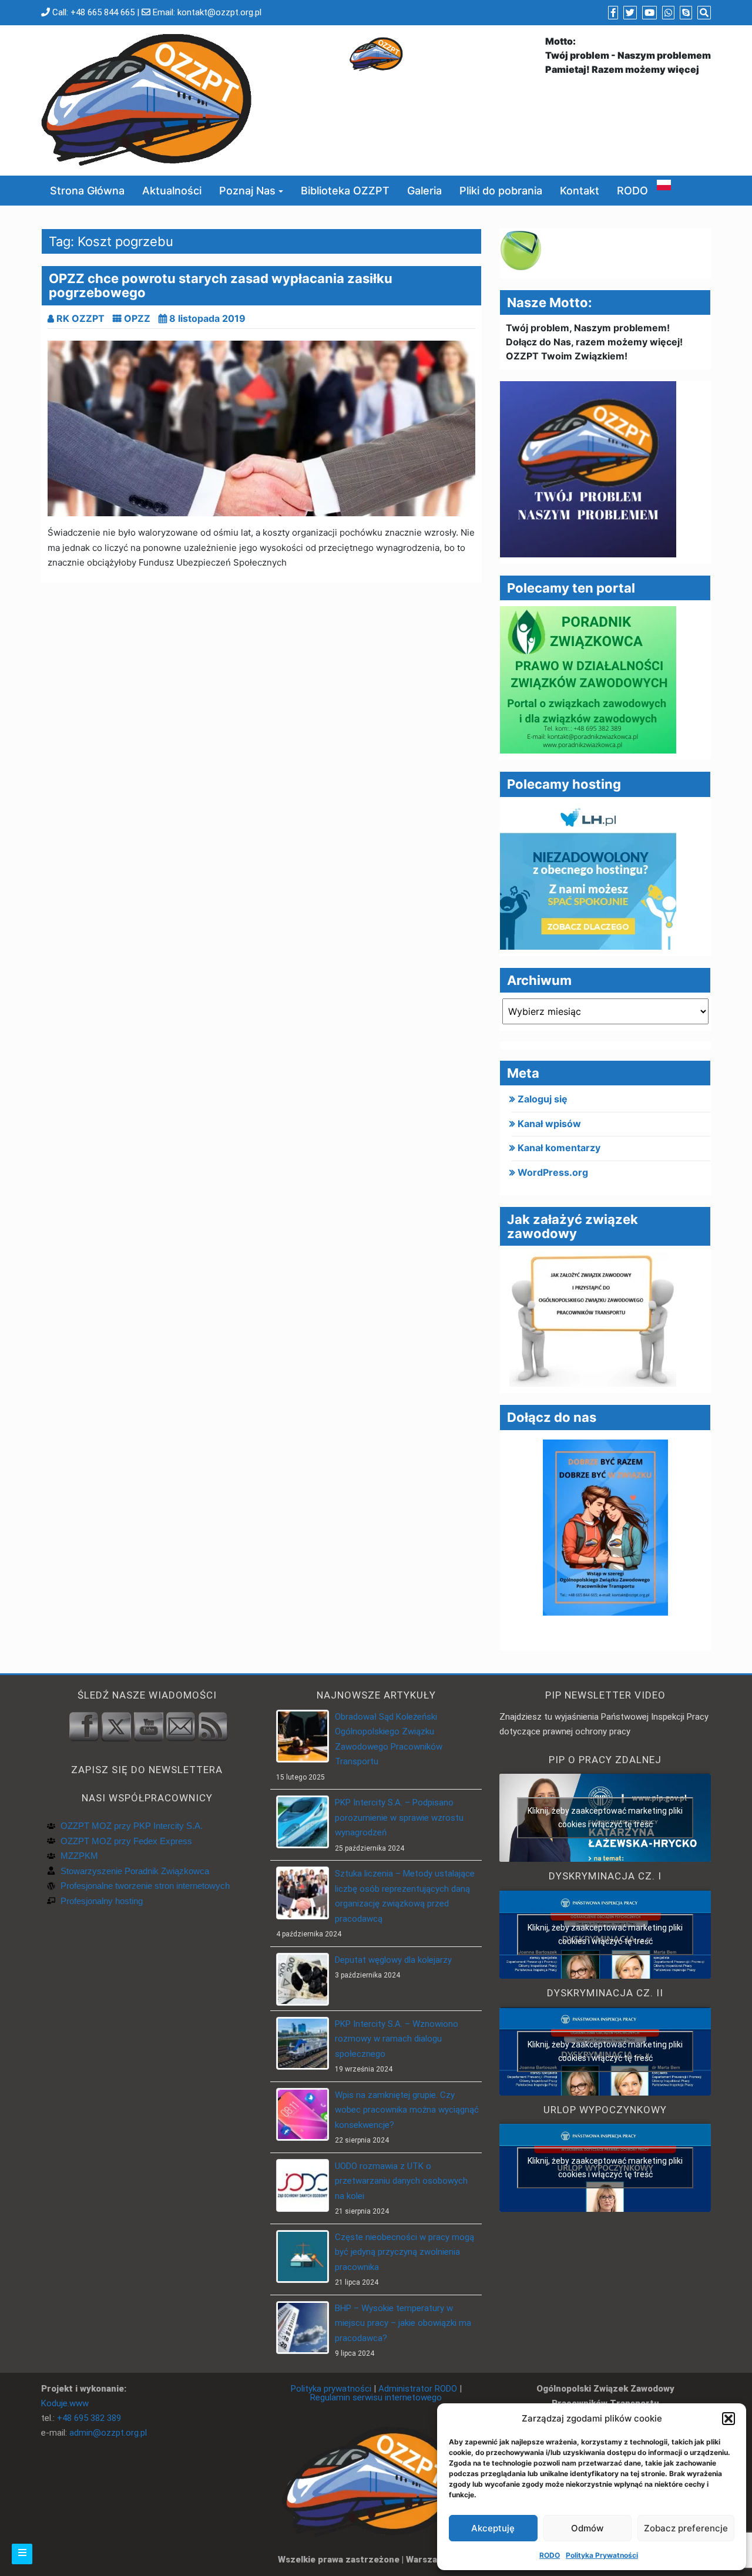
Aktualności (172, 191)
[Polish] (664, 184)
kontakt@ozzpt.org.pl (219, 12)
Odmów (587, 2528)
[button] (728, 2419)
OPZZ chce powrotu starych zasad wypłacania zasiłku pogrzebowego (221, 285)
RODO (550, 2555)
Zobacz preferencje (686, 2528)
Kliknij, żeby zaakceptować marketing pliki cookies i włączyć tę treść (605, 1817)
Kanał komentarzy (559, 1148)
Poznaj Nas (247, 191)
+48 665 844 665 (103, 12)
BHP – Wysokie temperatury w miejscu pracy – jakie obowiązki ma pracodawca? (403, 2323)
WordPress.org (553, 1172)
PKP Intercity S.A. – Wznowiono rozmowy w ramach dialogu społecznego (397, 2039)
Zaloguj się (543, 1099)
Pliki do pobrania (501, 191)
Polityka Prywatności (602, 2555)
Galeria (424, 191)
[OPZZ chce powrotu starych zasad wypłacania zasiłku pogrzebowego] (261, 428)
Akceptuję (493, 2528)
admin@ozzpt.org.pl (108, 2433)
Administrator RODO (418, 2389)
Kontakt (580, 191)
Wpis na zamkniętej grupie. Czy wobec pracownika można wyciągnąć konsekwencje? (407, 2110)
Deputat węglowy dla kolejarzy (393, 1960)
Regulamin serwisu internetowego (376, 2397)
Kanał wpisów (549, 1124)
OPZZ (137, 318)
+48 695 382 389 (89, 2418)
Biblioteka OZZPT (345, 191)
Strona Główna (87, 191)
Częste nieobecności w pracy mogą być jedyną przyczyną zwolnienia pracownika (404, 2252)
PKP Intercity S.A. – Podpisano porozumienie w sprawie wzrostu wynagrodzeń (399, 1817)
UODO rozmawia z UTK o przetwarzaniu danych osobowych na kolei (401, 2181)
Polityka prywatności (331, 2389)
